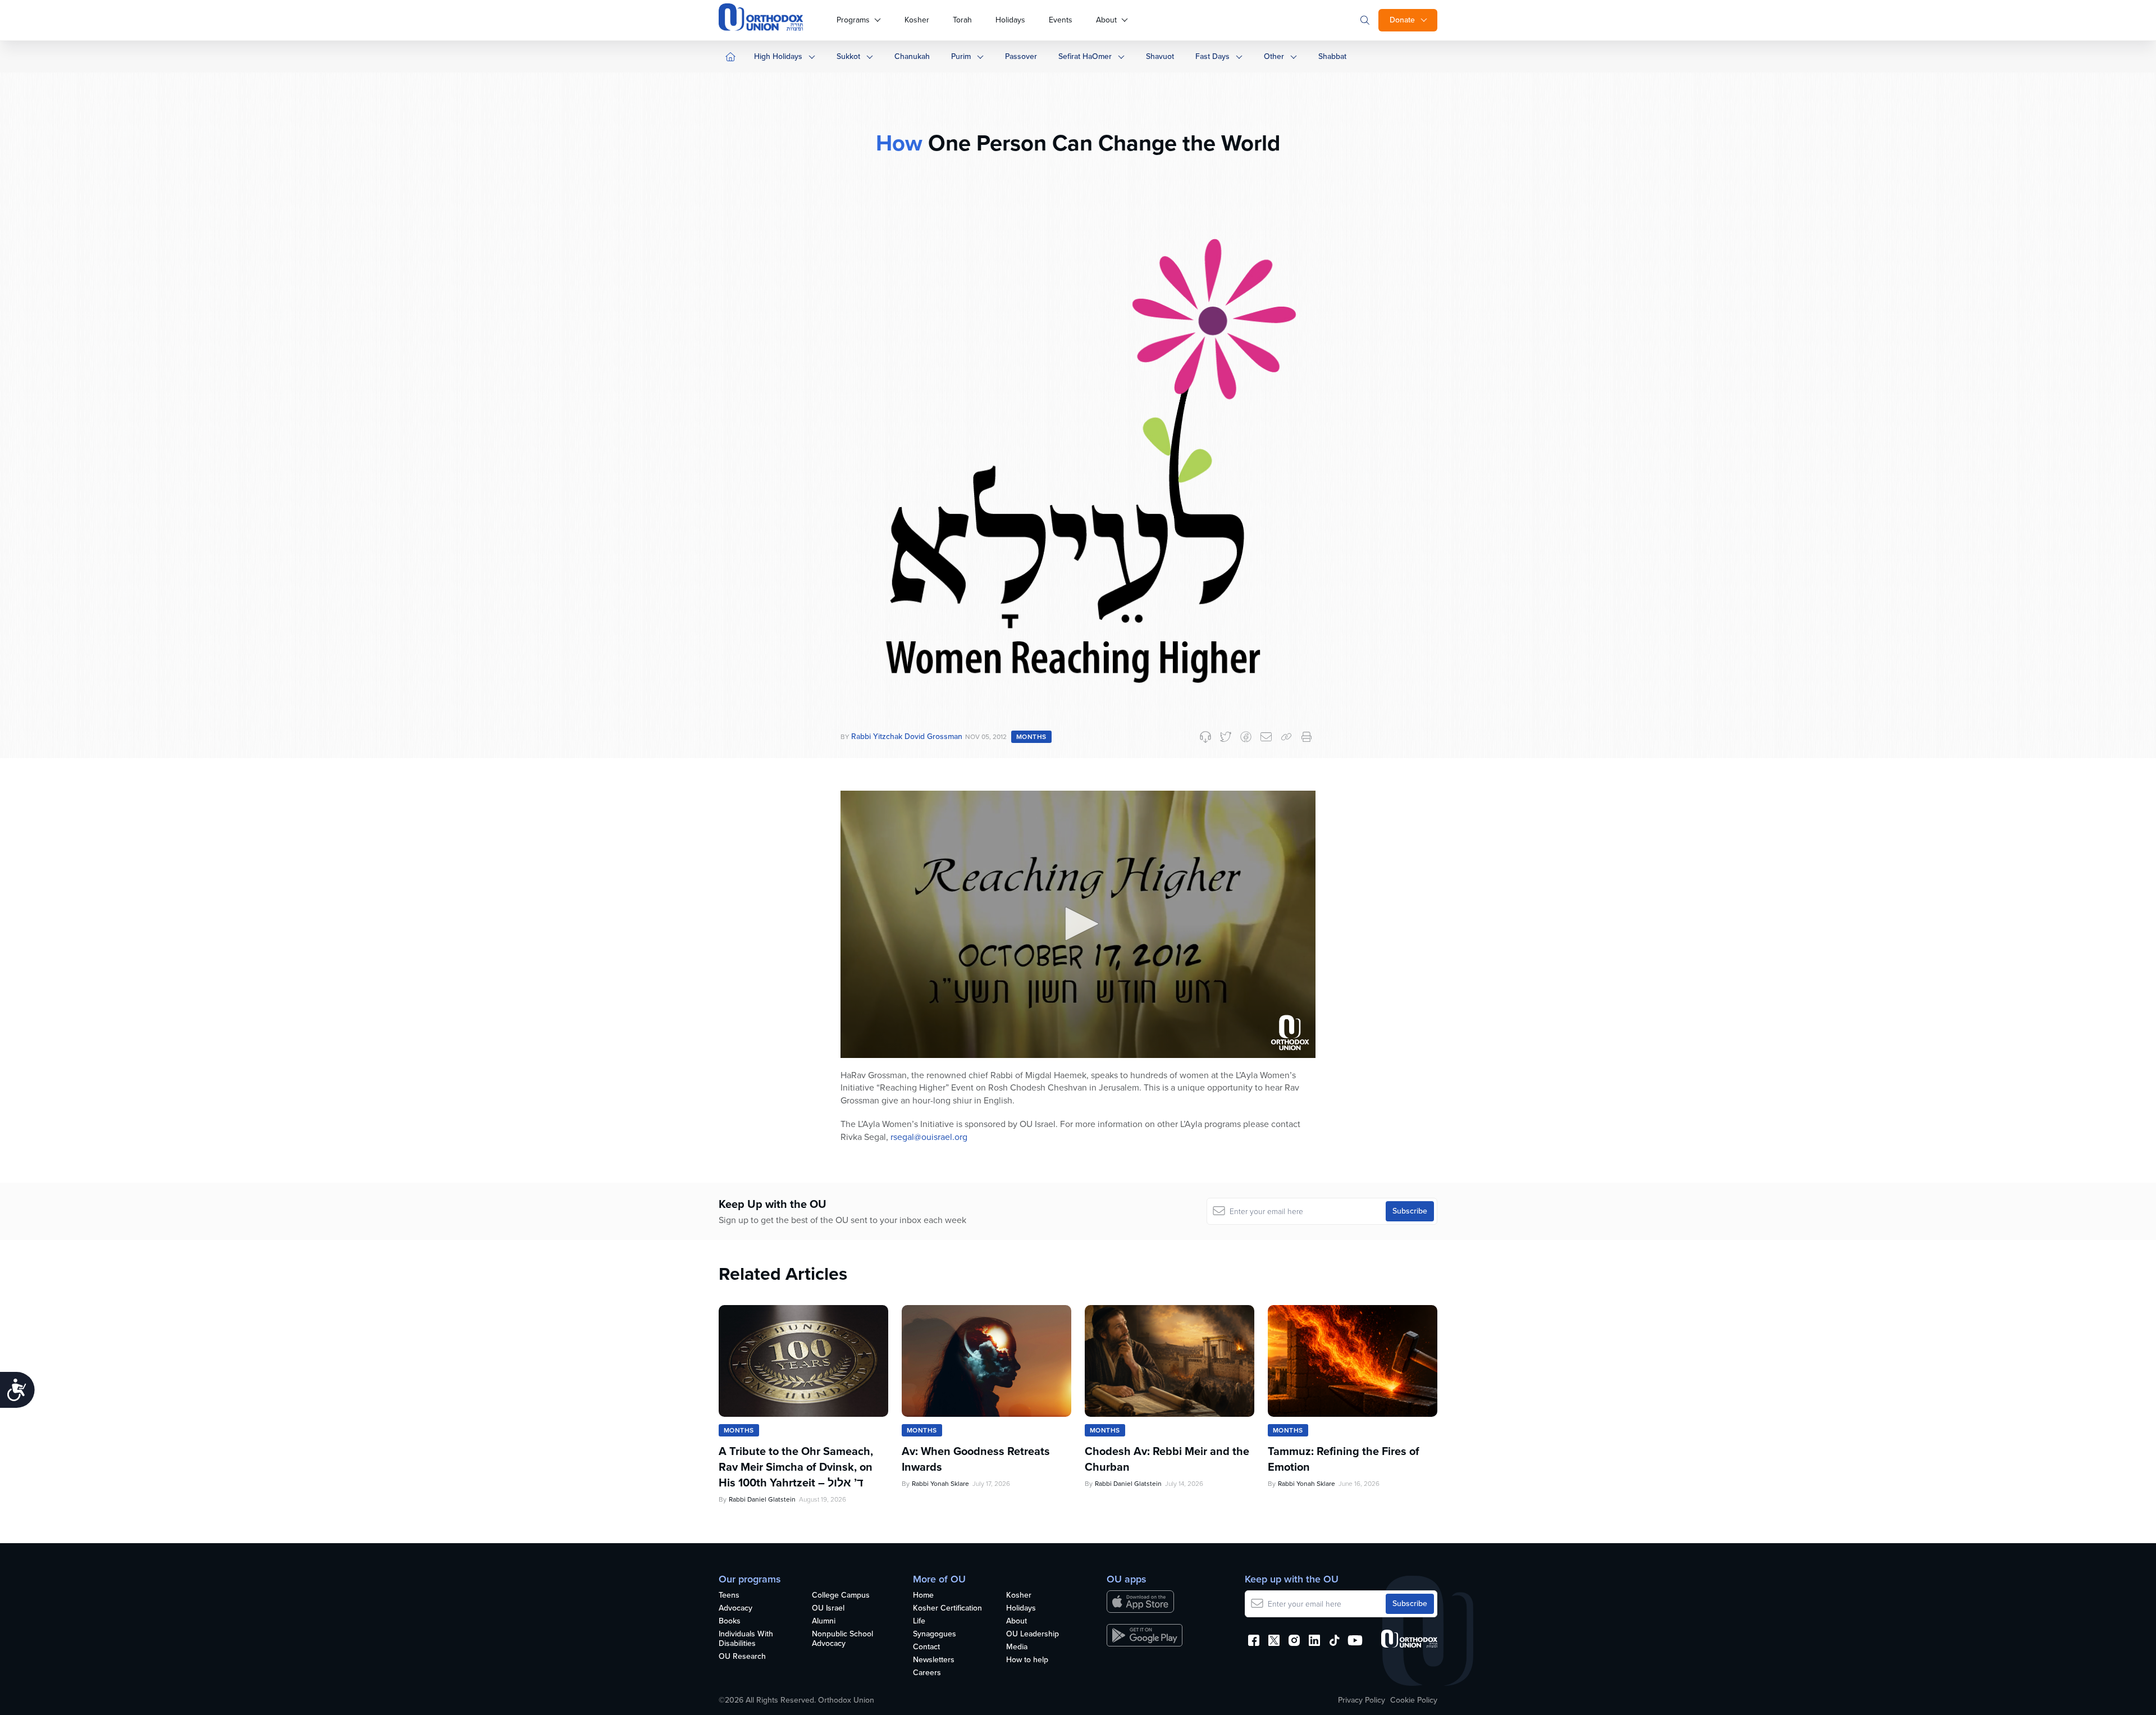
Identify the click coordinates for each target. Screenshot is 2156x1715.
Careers (927, 1673)
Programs (853, 20)
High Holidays (778, 56)
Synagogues (935, 1634)
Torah (962, 20)
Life (919, 1622)
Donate (1402, 20)
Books (730, 1622)
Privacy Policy (1362, 1700)
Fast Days (1212, 56)
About (1106, 20)
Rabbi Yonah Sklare (940, 1484)
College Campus (841, 1596)
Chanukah (912, 56)
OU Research (742, 1657)
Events (1061, 20)
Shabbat (1332, 56)
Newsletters (934, 1660)
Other (1274, 56)
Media (1017, 1647)
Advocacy (736, 1609)
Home (923, 1596)
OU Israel (828, 1609)
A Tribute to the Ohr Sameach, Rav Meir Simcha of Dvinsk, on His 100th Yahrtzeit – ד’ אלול (796, 1467)
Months (1031, 737)
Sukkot (848, 56)
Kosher (917, 20)
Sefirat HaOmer (1085, 56)
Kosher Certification (947, 1609)
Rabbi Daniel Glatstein (762, 1499)
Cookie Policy (1414, 1700)
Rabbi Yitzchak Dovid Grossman (907, 736)
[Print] (1307, 737)
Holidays (1010, 20)
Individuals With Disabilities (746, 1639)
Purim (961, 56)
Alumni (824, 1622)
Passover (1021, 56)
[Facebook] (1246, 737)
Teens (729, 1596)
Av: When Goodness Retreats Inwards (976, 1459)
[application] (1078, 924)
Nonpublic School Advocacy (842, 1639)
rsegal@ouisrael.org (929, 1137)
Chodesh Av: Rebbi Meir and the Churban (1167, 1459)
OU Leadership (1033, 1634)
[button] (1078, 924)
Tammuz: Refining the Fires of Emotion (1344, 1459)
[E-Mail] (1266, 737)
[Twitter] (1226, 737)
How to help (1027, 1660)
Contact (926, 1647)
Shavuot (1160, 56)
